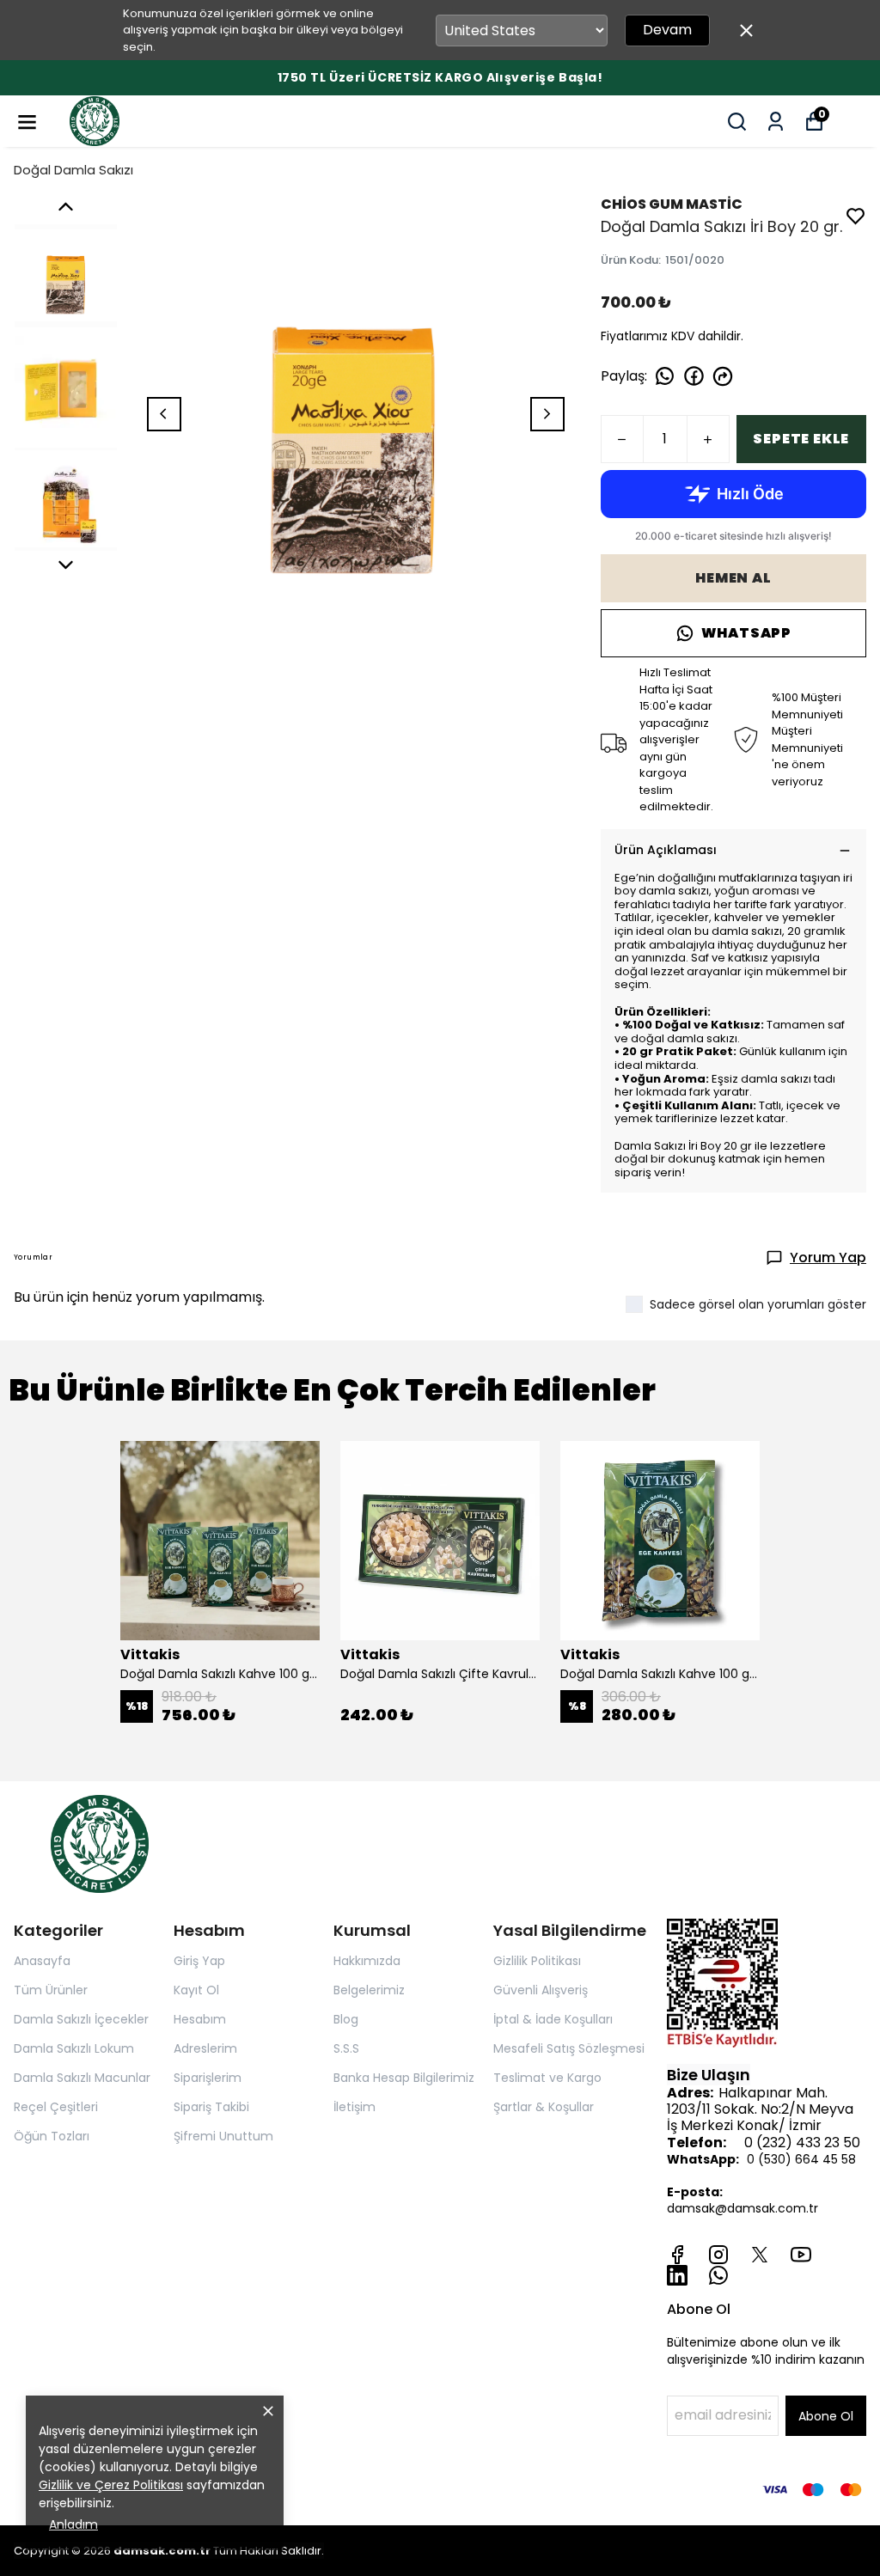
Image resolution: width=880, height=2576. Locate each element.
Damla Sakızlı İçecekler (81, 2019)
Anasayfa (42, 1961)
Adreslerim (205, 2048)
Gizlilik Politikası (537, 1961)
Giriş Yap (199, 1961)
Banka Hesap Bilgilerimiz (404, 2078)
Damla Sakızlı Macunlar (82, 2078)
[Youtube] (801, 2255)
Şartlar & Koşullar (544, 2107)
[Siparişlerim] (776, 122)
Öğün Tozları (52, 2136)
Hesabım (200, 2019)
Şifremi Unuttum (223, 2136)
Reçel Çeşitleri (56, 2107)
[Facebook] (677, 2255)
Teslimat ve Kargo (547, 2078)
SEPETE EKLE (801, 439)
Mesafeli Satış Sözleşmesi (569, 2048)
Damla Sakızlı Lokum (74, 2048)
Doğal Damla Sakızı (73, 170)
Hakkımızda (367, 1961)
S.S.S (346, 2048)
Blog (346, 2019)
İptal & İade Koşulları (553, 2019)
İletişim (354, 2107)
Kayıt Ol (196, 1990)
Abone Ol (826, 2416)
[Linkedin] (677, 2275)
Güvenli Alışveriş (541, 1990)
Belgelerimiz (369, 1990)
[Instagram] (718, 2255)
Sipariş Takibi (211, 2107)
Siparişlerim (208, 2078)
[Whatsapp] (718, 2275)
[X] (760, 2255)
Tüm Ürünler (51, 1990)
